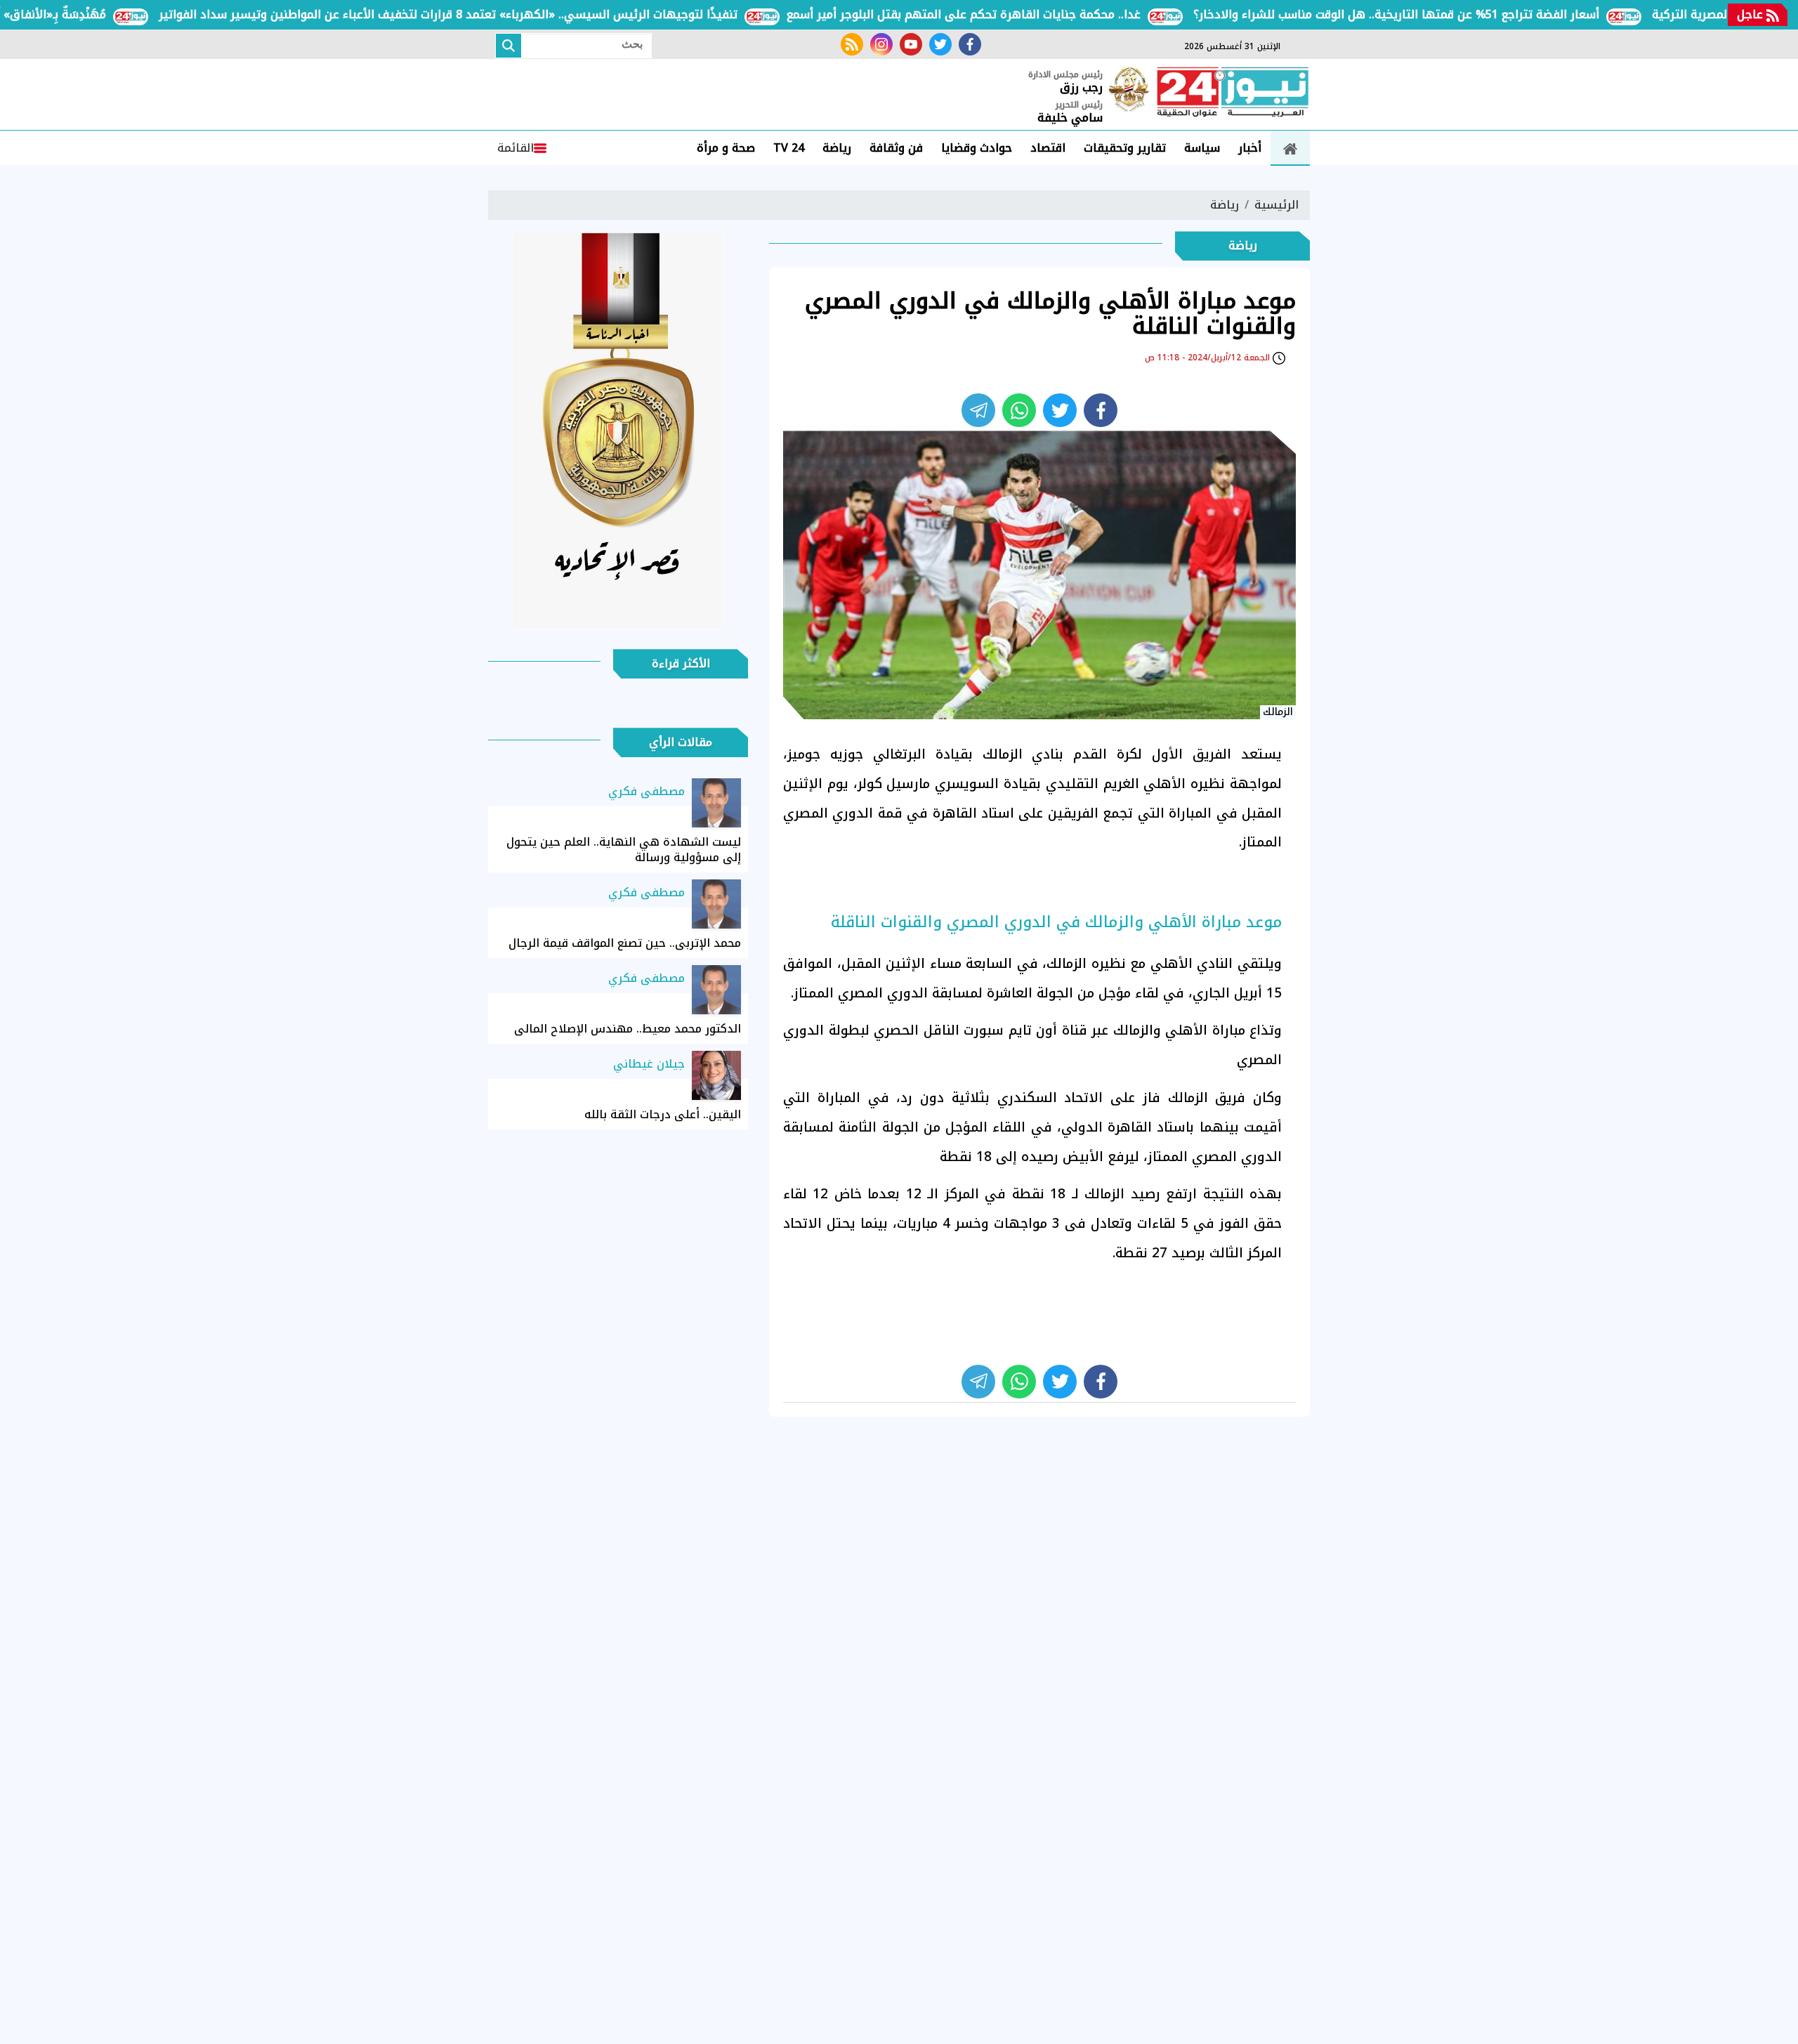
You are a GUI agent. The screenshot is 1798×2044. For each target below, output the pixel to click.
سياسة (1202, 148)
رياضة (837, 148)
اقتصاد (1048, 148)
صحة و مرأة (726, 148)
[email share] (978, 410)
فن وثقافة (896, 148)
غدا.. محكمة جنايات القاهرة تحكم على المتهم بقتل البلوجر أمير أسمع (1013, 14)
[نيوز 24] (1233, 93)
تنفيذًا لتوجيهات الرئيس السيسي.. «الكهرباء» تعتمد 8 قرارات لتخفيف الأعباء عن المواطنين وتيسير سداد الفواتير (497, 14)
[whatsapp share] (1019, 410)
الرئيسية (1277, 205)
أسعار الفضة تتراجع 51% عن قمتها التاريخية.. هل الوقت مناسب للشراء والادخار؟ (1445, 14)
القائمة (516, 148)
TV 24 (789, 148)
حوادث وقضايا (977, 148)
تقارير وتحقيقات (1125, 148)
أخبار (1250, 148)
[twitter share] (1060, 410)
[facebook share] (1101, 410)
